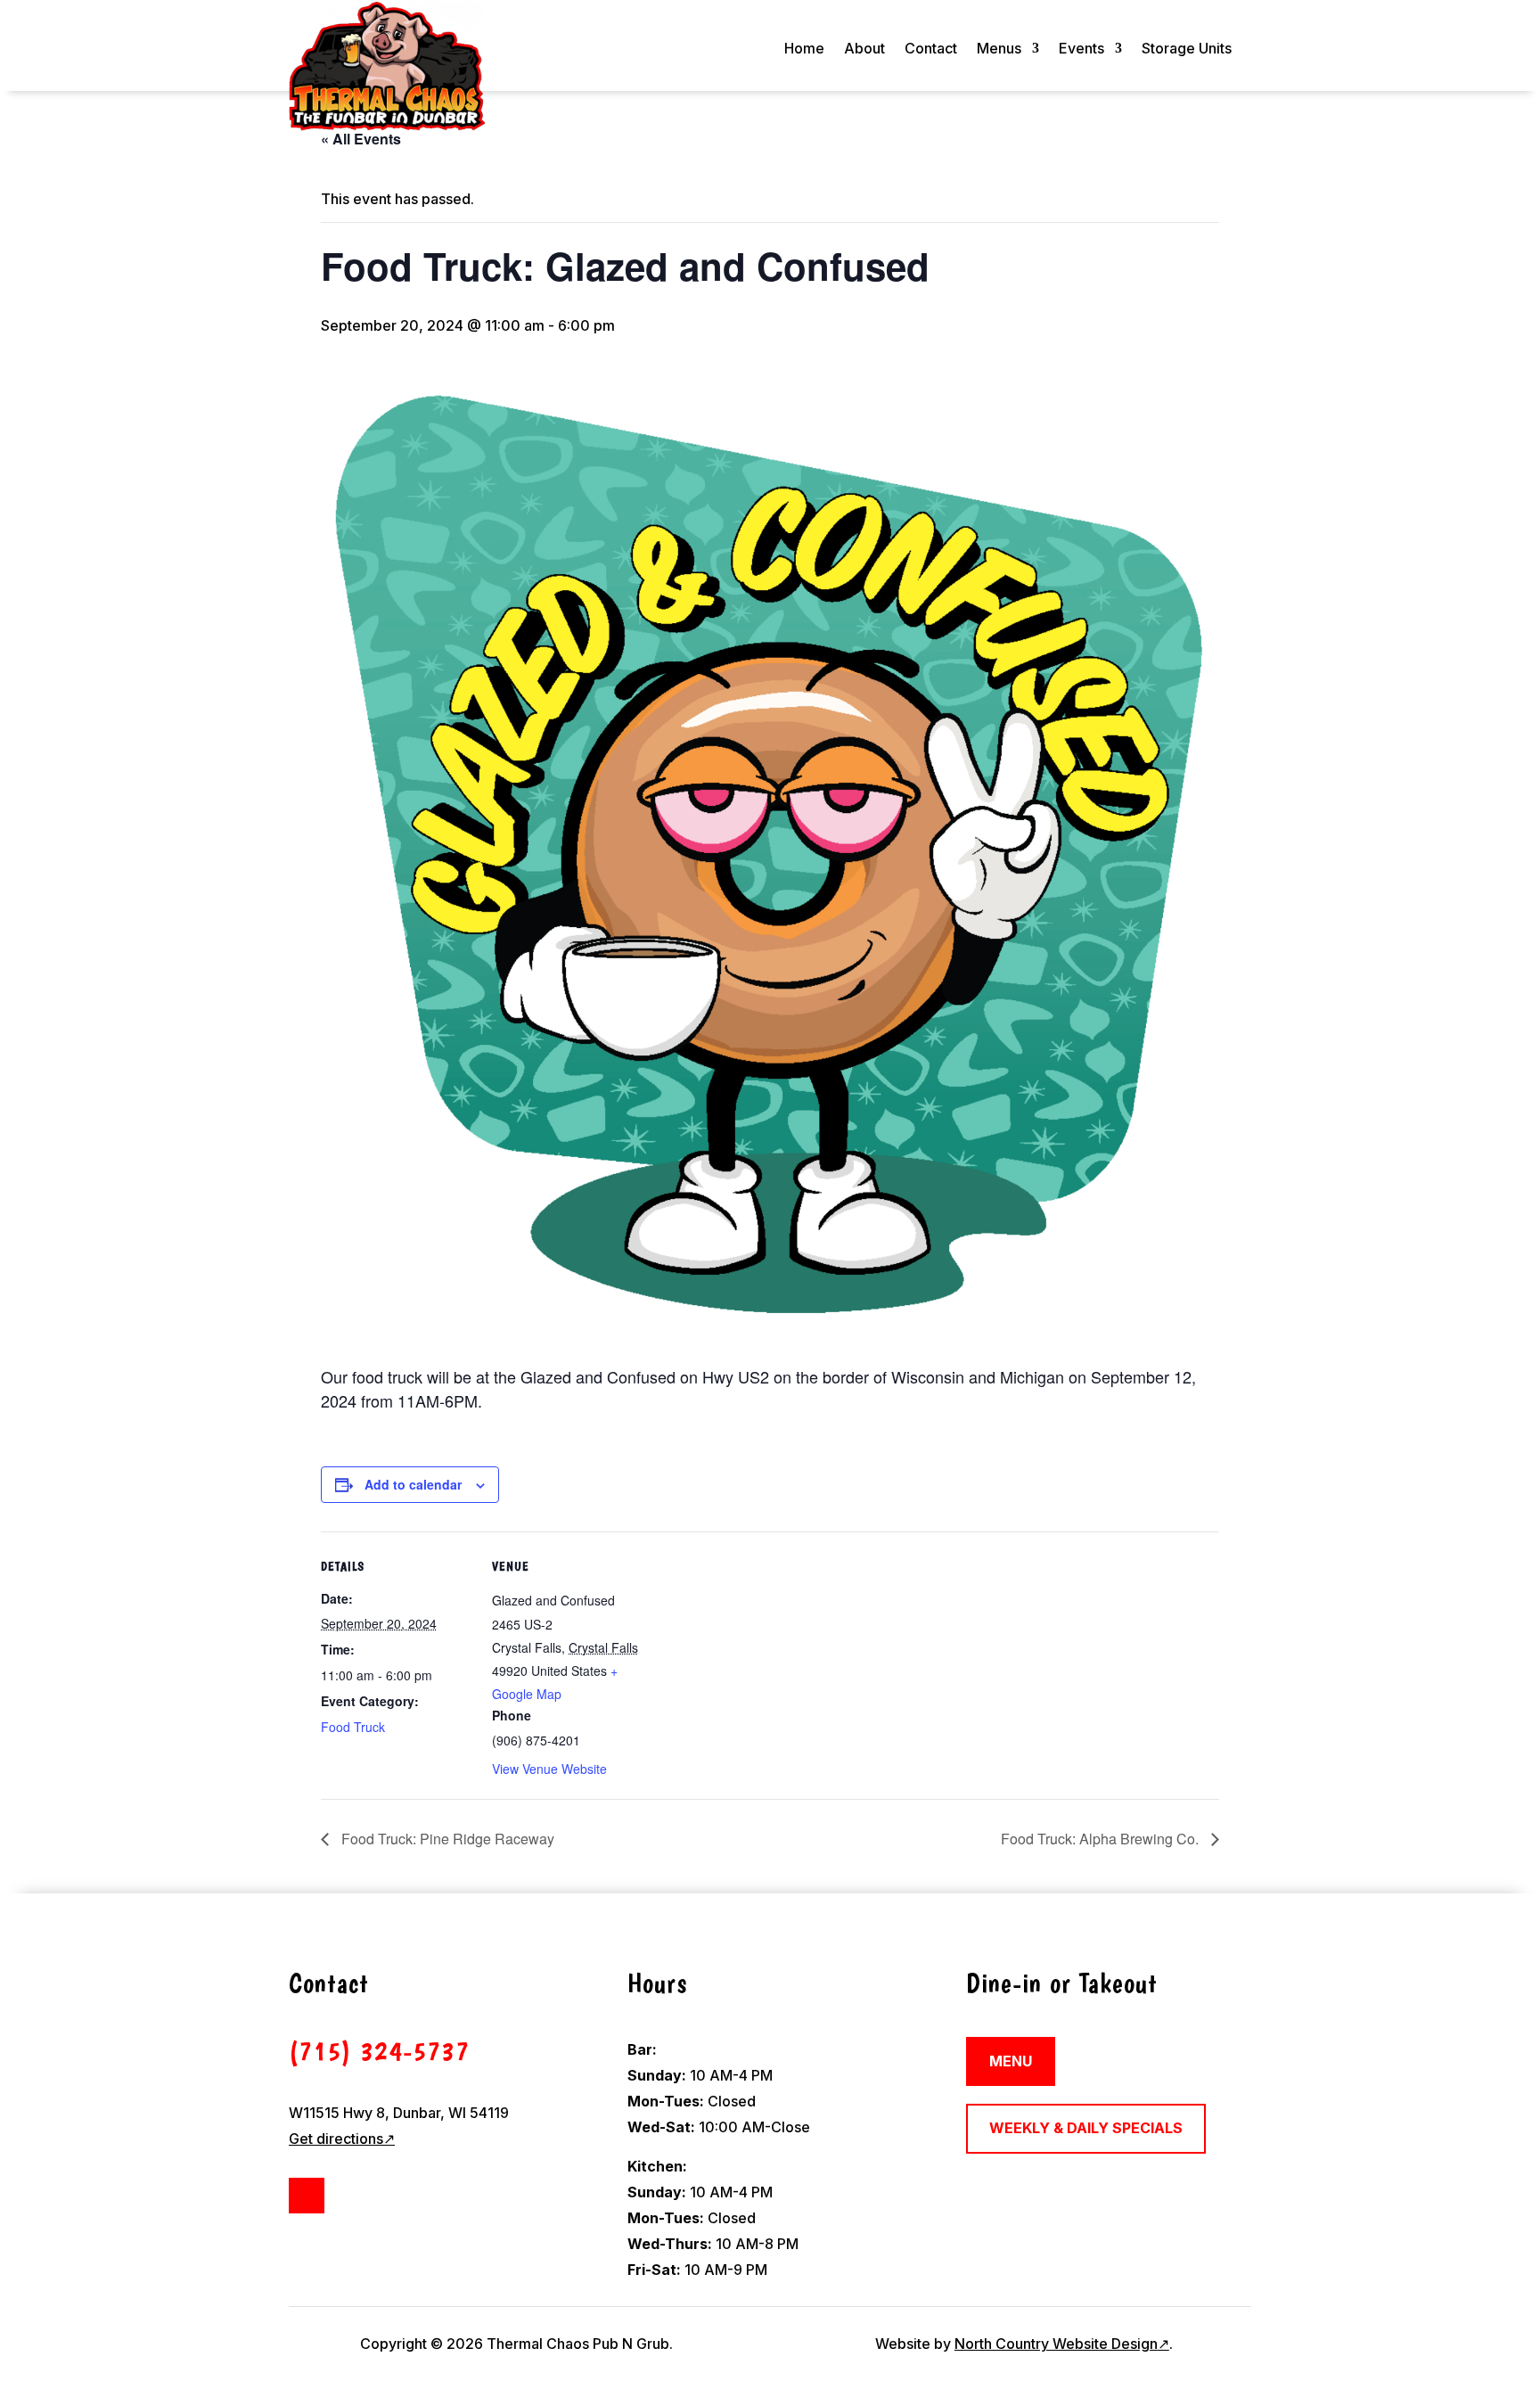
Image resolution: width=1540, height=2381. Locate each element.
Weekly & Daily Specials (1086, 2128)
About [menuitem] (864, 49)
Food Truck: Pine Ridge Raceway (446, 1839)
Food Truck (353, 1727)
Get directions (342, 2139)
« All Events (361, 139)
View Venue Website (549, 1769)
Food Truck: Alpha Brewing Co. (1102, 1839)
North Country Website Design (1062, 2344)
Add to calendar (413, 1484)
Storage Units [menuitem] (1187, 49)
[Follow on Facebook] (307, 2196)
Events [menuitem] (1081, 49)
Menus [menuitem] (999, 49)
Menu (1011, 2061)
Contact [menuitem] (931, 49)
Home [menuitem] (804, 49)
